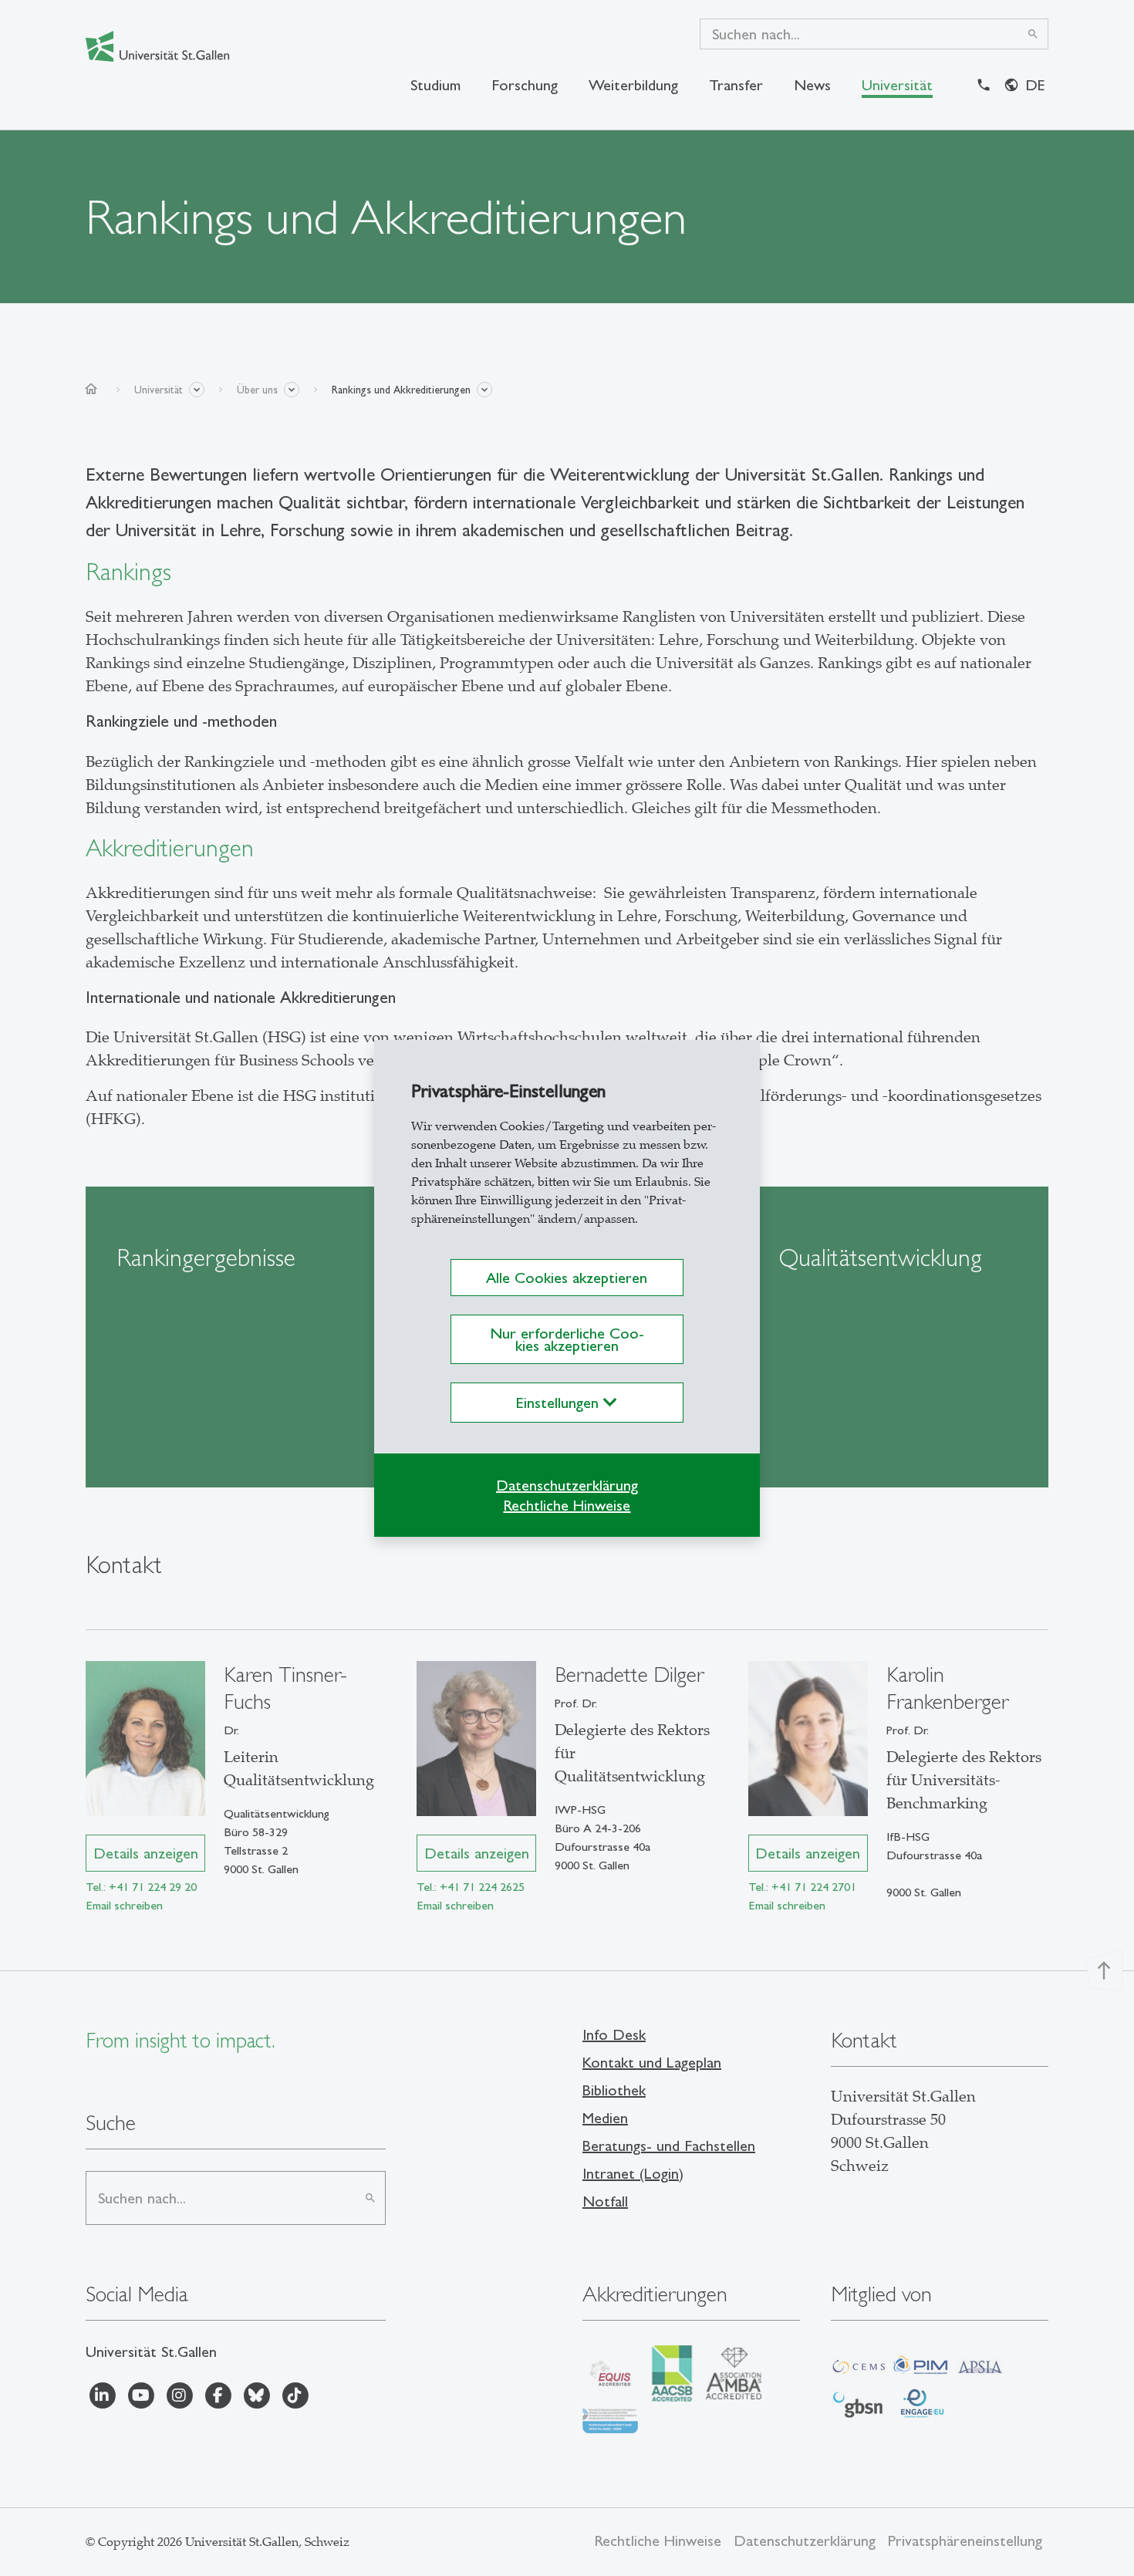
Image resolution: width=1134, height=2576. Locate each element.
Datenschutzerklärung (567, 1485)
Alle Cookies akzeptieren (567, 1278)
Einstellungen (560, 1403)
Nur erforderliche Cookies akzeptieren (567, 1339)
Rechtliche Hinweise (567, 1505)
